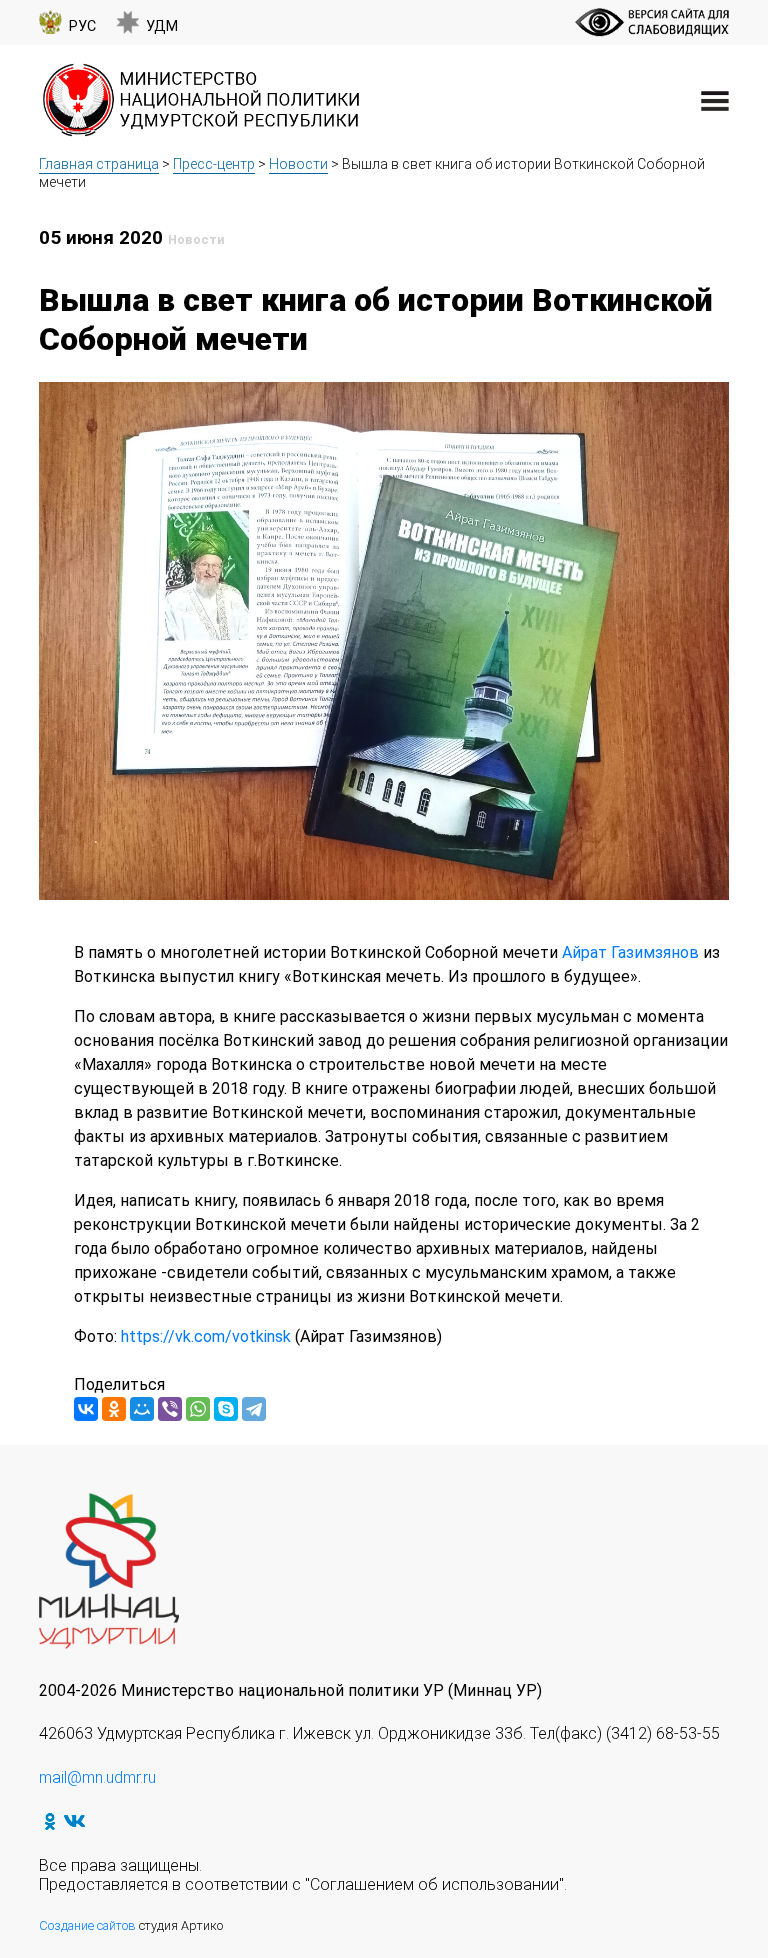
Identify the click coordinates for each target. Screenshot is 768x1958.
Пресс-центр (214, 164)
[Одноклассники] (114, 1409)
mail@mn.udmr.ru (97, 1777)
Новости (298, 164)
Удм (162, 26)
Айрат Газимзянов (630, 952)
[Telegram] (254, 1409)
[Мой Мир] (142, 1409)
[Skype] (226, 1409)
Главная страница (99, 164)
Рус (82, 26)
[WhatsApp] (198, 1409)
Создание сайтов (87, 1925)
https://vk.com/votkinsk (206, 1336)
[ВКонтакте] (86, 1409)
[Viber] (170, 1409)
